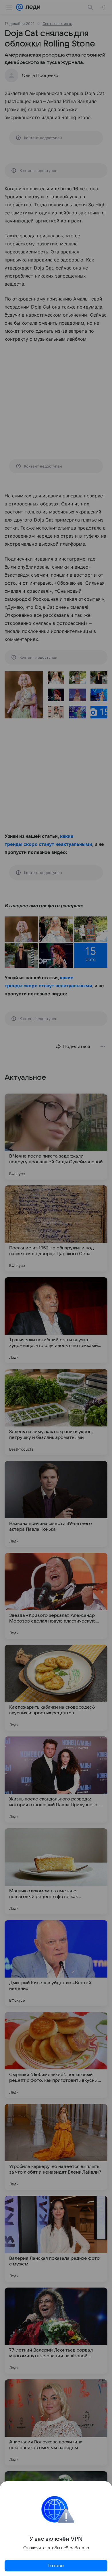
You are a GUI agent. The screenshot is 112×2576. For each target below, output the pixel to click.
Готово (56, 2566)
